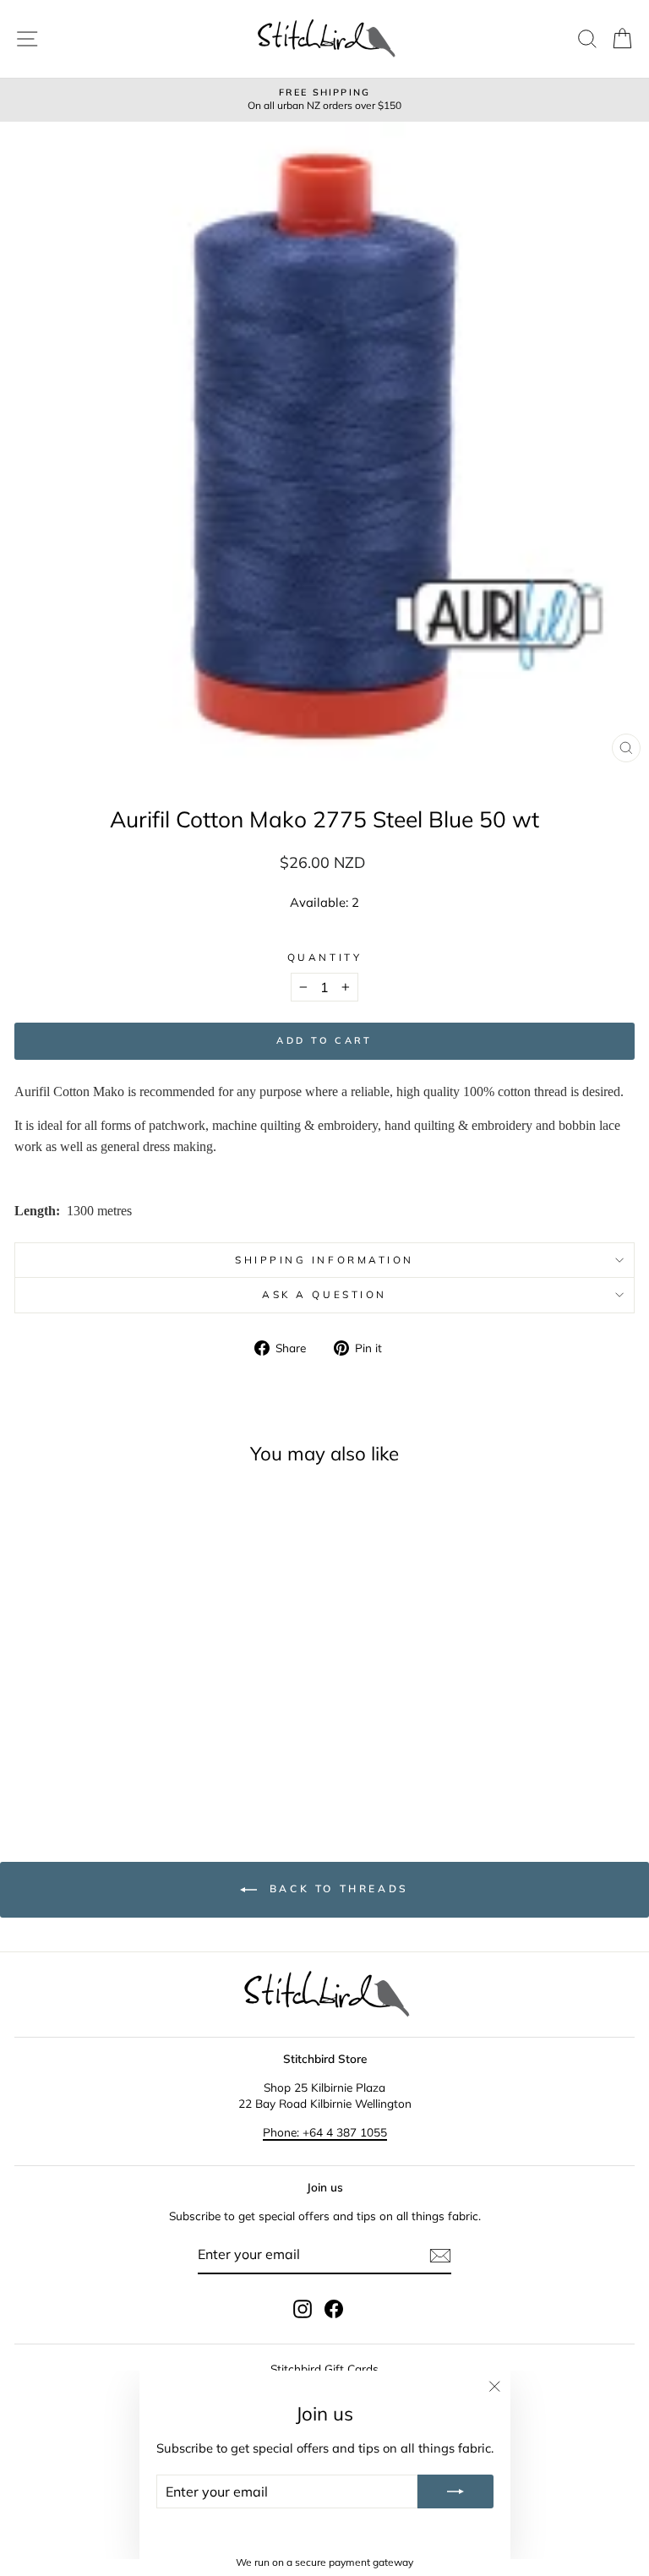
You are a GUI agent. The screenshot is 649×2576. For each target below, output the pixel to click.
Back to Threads (336, 1888)
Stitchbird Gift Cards (324, 2369)
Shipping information (324, 1260)
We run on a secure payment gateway (324, 2562)
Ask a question (324, 1294)
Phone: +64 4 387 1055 (325, 2132)
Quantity (324, 957)
